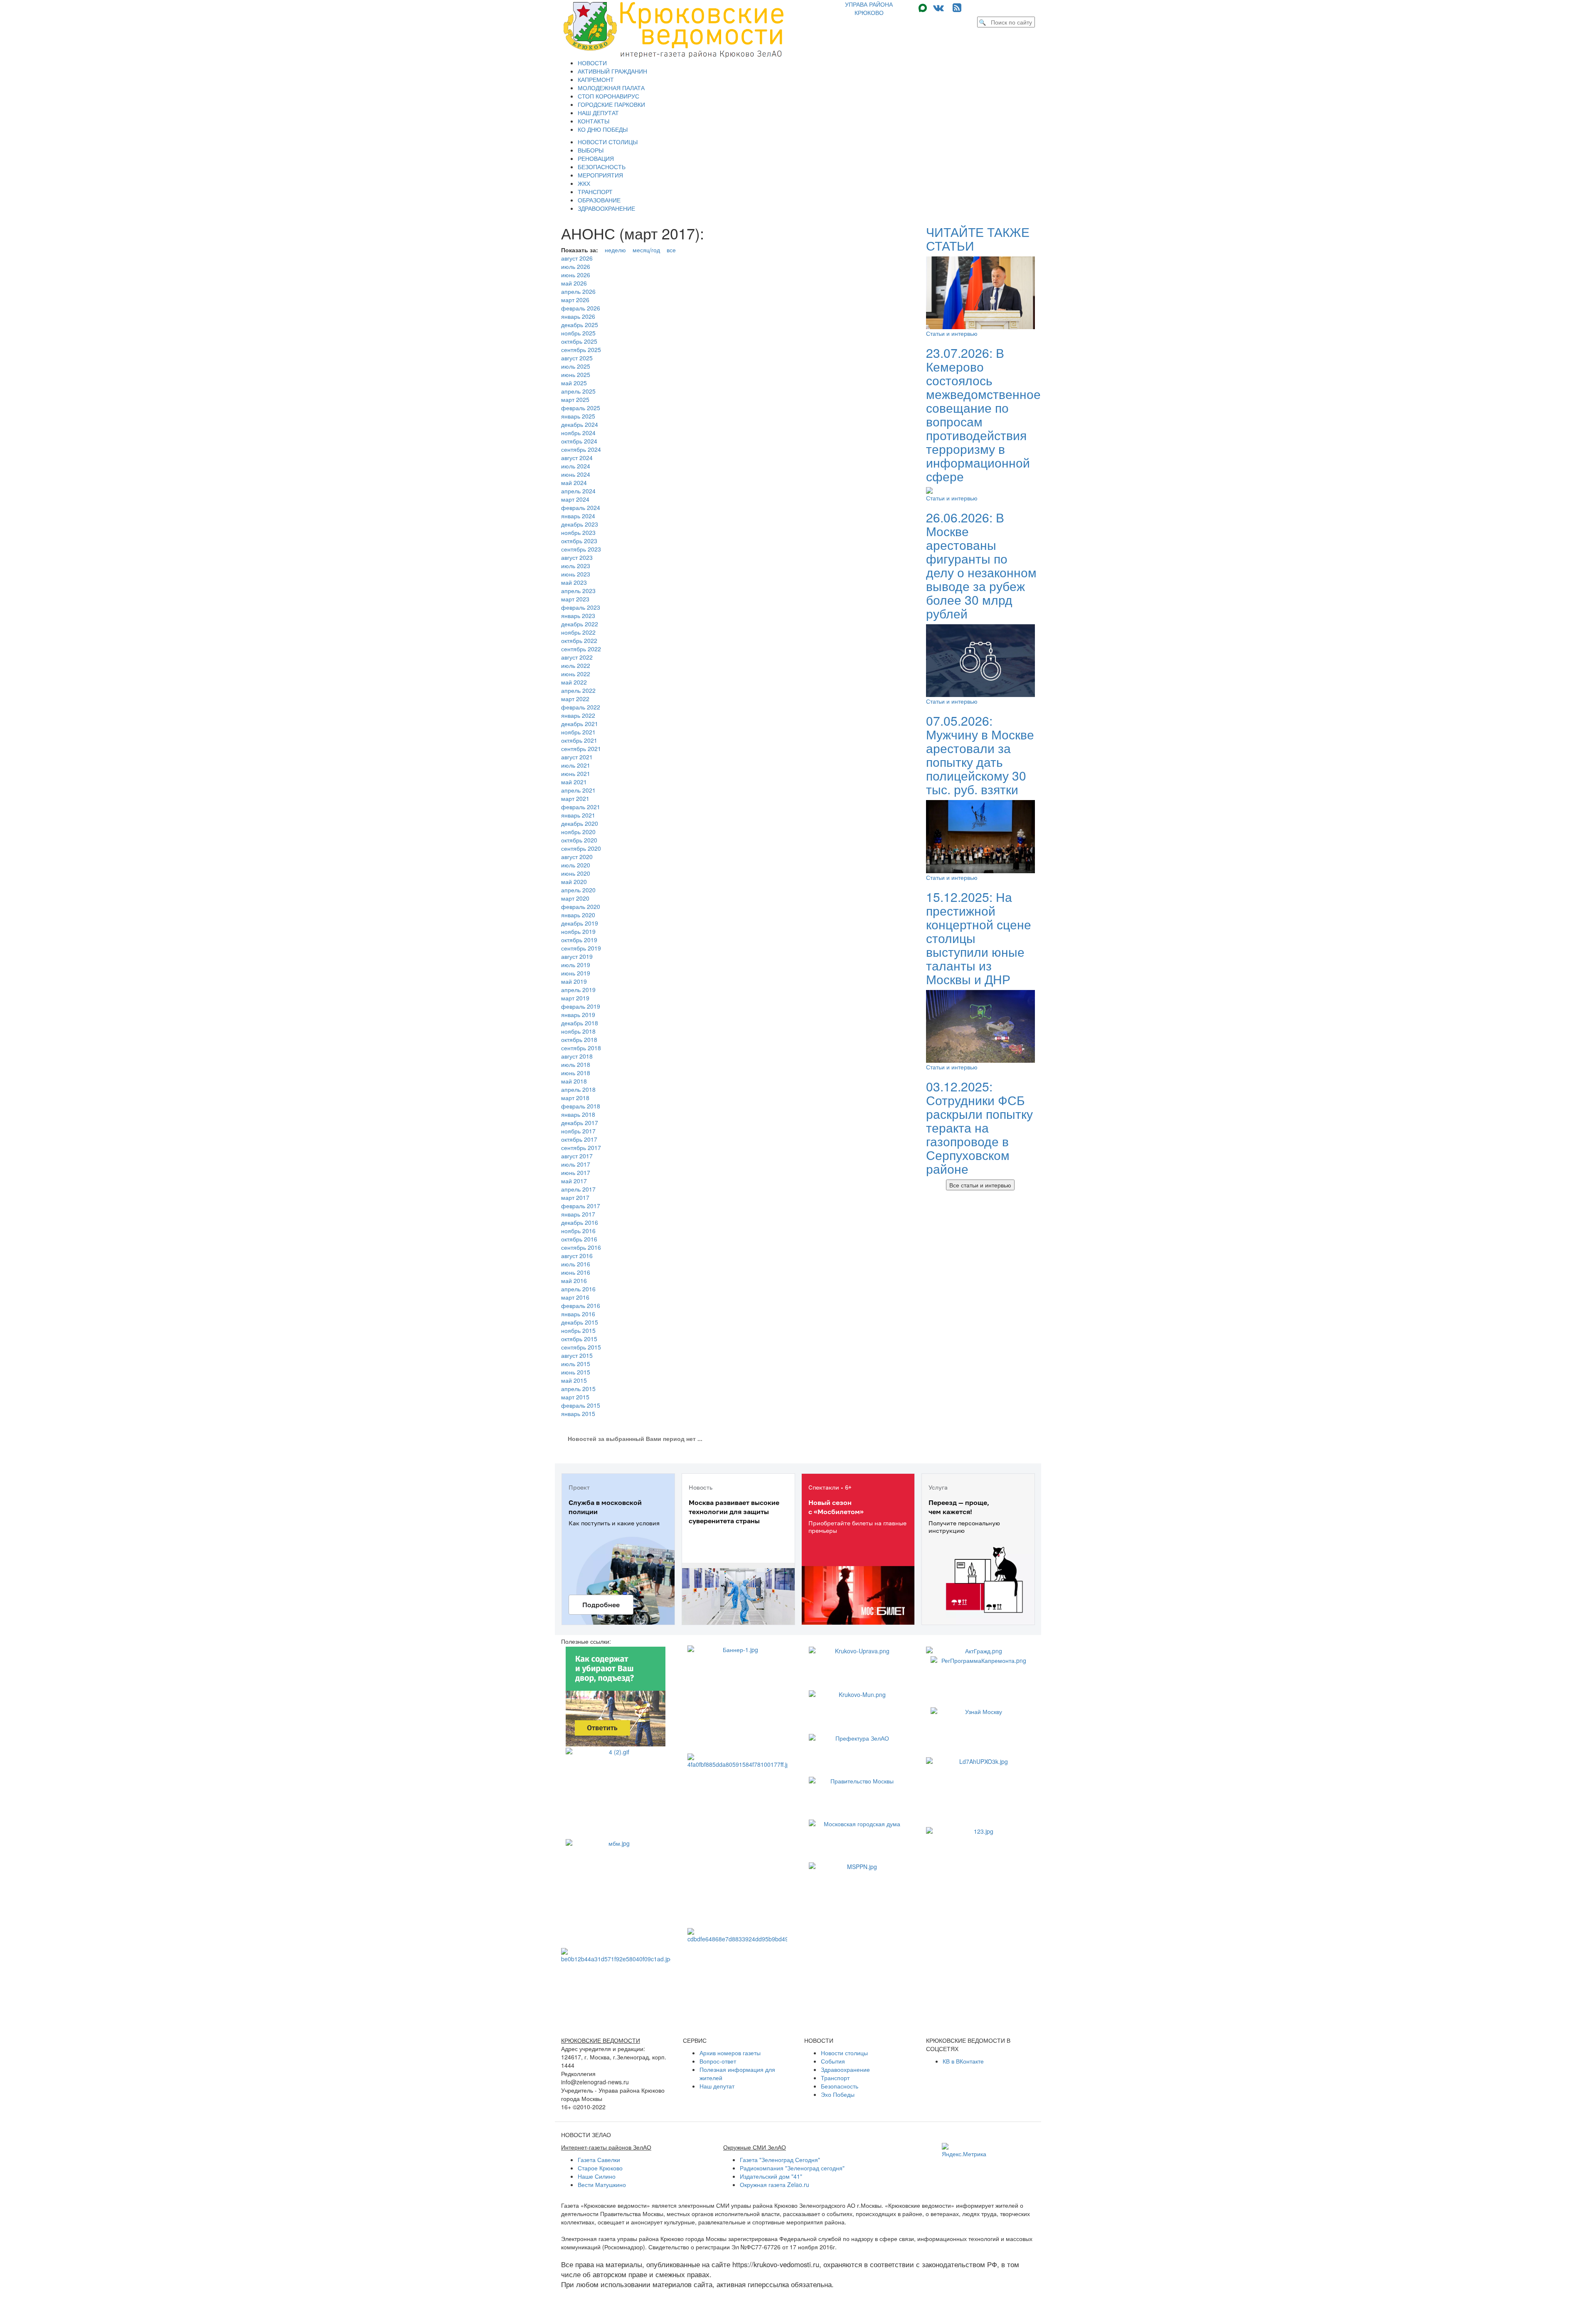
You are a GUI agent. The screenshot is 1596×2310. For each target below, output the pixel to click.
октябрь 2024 (579, 441)
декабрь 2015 (580, 1322)
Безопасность (840, 2086)
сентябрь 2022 (581, 649)
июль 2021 (576, 765)
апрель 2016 (578, 1289)
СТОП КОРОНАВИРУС (608, 96)
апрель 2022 (578, 690)
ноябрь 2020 (578, 832)
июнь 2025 (576, 374)
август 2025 (577, 358)
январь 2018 (578, 1114)
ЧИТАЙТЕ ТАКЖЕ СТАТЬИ (978, 239)
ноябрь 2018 (578, 1031)
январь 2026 (578, 316)
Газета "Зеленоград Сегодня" (780, 2160)
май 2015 (574, 1380)
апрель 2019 (578, 990)
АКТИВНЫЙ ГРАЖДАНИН (612, 71)
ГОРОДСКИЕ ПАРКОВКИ (611, 104)
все (671, 250)
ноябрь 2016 (578, 1231)
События (833, 2061)
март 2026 (575, 300)
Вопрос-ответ (718, 2061)
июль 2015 (576, 1364)
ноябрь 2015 (578, 1330)
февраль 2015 (581, 1405)
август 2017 (577, 1156)
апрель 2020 (578, 890)
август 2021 (577, 757)
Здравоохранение (845, 2069)
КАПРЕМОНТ (596, 79)
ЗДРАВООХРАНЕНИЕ (606, 208)
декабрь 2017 (580, 1123)
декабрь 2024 (580, 424)
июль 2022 (576, 665)
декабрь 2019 (580, 923)
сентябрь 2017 (581, 1148)
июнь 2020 (576, 873)
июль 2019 (576, 965)
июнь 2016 (576, 1272)
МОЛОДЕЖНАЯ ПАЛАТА (611, 88)
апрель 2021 (578, 790)
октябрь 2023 (579, 541)
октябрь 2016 (579, 1239)
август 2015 (577, 1355)
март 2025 (575, 399)
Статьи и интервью (952, 333)
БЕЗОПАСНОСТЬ (602, 167)
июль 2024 (576, 466)
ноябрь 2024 (578, 433)
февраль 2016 (581, 1305)
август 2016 (577, 1256)
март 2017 (575, 1197)
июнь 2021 (576, 773)
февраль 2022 (581, 707)
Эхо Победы (838, 2094)
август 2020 (577, 857)
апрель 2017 (578, 1189)
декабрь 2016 (580, 1222)
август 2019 (577, 956)
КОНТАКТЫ (594, 121)
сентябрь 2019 (581, 948)
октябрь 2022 (579, 640)
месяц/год (646, 250)
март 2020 (575, 898)
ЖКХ (584, 183)
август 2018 (577, 1056)
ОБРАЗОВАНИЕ (599, 200)
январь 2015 (578, 1414)
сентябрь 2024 (581, 449)
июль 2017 (576, 1164)
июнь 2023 (576, 574)
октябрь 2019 (579, 940)
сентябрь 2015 (581, 1347)
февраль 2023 (581, 607)
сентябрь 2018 (581, 1048)
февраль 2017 (581, 1206)
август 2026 (577, 258)
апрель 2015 (578, 1389)
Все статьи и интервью (980, 1185)
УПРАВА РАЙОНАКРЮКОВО (869, 8)
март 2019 (575, 998)
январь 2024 (578, 516)
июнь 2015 (576, 1372)
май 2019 (574, 981)
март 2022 (575, 699)
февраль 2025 (581, 408)
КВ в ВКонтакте (963, 2061)
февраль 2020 (581, 906)
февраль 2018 (581, 1106)
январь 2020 (578, 915)
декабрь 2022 (580, 624)
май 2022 (574, 682)
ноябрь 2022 (578, 632)
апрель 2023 (578, 591)
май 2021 (574, 782)
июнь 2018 (576, 1073)
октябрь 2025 (579, 341)
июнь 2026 (576, 275)
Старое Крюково (600, 2168)
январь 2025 (578, 416)
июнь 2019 (576, 973)
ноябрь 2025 (578, 333)
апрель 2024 (578, 491)
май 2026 (574, 283)
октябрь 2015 (579, 1339)
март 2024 (575, 499)
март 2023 (575, 599)
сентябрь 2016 (581, 1247)
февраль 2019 (581, 1006)
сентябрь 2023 (581, 549)
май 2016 (574, 1281)
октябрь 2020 (579, 840)
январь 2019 (578, 1015)
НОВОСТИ (592, 63)
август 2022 (577, 657)
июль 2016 (576, 1264)
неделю (615, 250)
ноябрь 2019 (578, 931)
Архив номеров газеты (730, 2053)
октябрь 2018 (579, 1039)
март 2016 (575, 1297)
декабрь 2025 (580, 325)
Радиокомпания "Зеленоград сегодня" (792, 2168)
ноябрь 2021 (578, 732)
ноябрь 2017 (578, 1131)
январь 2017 (578, 1214)
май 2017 (574, 1181)
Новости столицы (844, 2053)
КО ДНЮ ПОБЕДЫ (603, 129)
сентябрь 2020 (581, 848)
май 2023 (574, 582)
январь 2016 (578, 1314)
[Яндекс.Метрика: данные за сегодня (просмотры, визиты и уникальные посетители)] (964, 2150)
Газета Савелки (599, 2160)
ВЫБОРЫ (591, 150)
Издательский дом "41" (771, 2176)
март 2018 (575, 1098)
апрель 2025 (578, 391)
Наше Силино (597, 2176)
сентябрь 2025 (581, 350)
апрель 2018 (578, 1089)
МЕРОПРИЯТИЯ (600, 175)
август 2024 (577, 458)
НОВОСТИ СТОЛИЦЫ (608, 142)
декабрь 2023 (580, 524)
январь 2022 (578, 715)
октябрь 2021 (579, 740)
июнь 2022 (576, 674)
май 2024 (574, 483)
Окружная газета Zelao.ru (775, 2184)
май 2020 (574, 882)
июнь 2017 (576, 1172)
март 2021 (575, 798)
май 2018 (574, 1081)
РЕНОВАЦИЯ (596, 158)
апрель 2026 (578, 291)
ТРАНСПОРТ (595, 192)
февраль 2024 (581, 507)
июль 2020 (576, 865)
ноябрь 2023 (578, 532)
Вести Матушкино (602, 2184)
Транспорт (835, 2078)
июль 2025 (576, 366)
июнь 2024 (576, 474)
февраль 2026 (581, 308)
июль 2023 (576, 566)
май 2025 (574, 383)
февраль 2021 (581, 807)
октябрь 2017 (579, 1139)
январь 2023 (578, 616)
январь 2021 (578, 815)
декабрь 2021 (580, 724)
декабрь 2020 (580, 823)
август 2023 (577, 557)
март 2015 (575, 1397)
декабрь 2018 (580, 1023)
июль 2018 (576, 1064)
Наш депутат (717, 2086)
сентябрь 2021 (581, 749)
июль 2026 (576, 266)
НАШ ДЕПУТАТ (598, 113)
